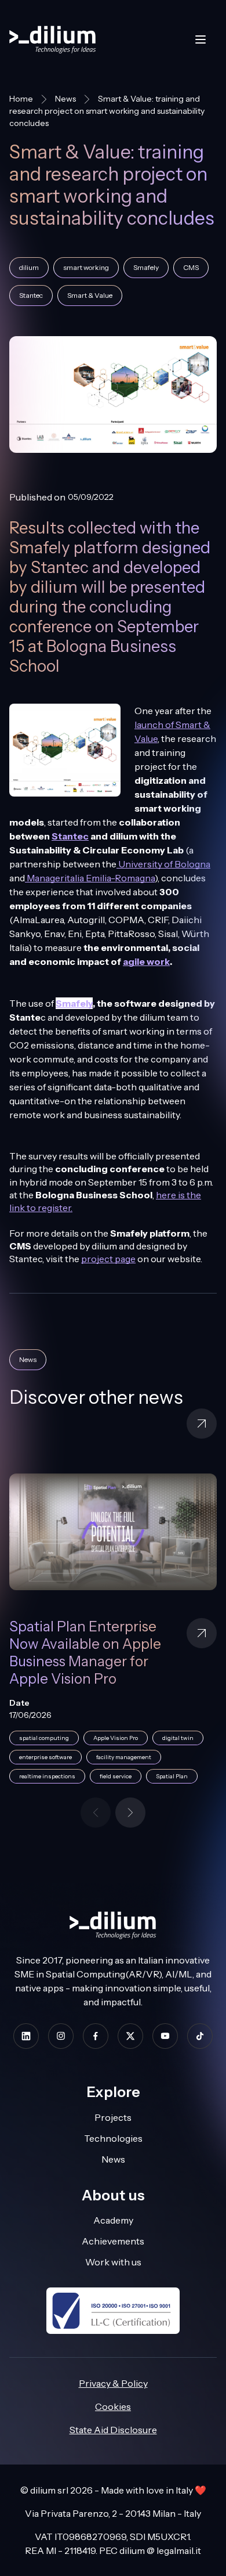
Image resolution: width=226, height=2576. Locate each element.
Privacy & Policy (113, 2383)
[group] (113, 1635)
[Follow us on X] (130, 2036)
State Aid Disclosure (113, 2430)
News (65, 99)
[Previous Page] (96, 1813)
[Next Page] (130, 1813)
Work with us (113, 2262)
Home (21, 99)
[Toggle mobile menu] (201, 39)
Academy (113, 2220)
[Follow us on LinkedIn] (26, 2036)
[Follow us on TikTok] (200, 2036)
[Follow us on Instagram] (61, 2036)
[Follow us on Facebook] (96, 2036)
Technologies (113, 2138)
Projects (113, 2117)
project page (108, 1259)
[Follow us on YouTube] (165, 2036)
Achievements (113, 2241)
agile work (146, 961)
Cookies (113, 2406)
